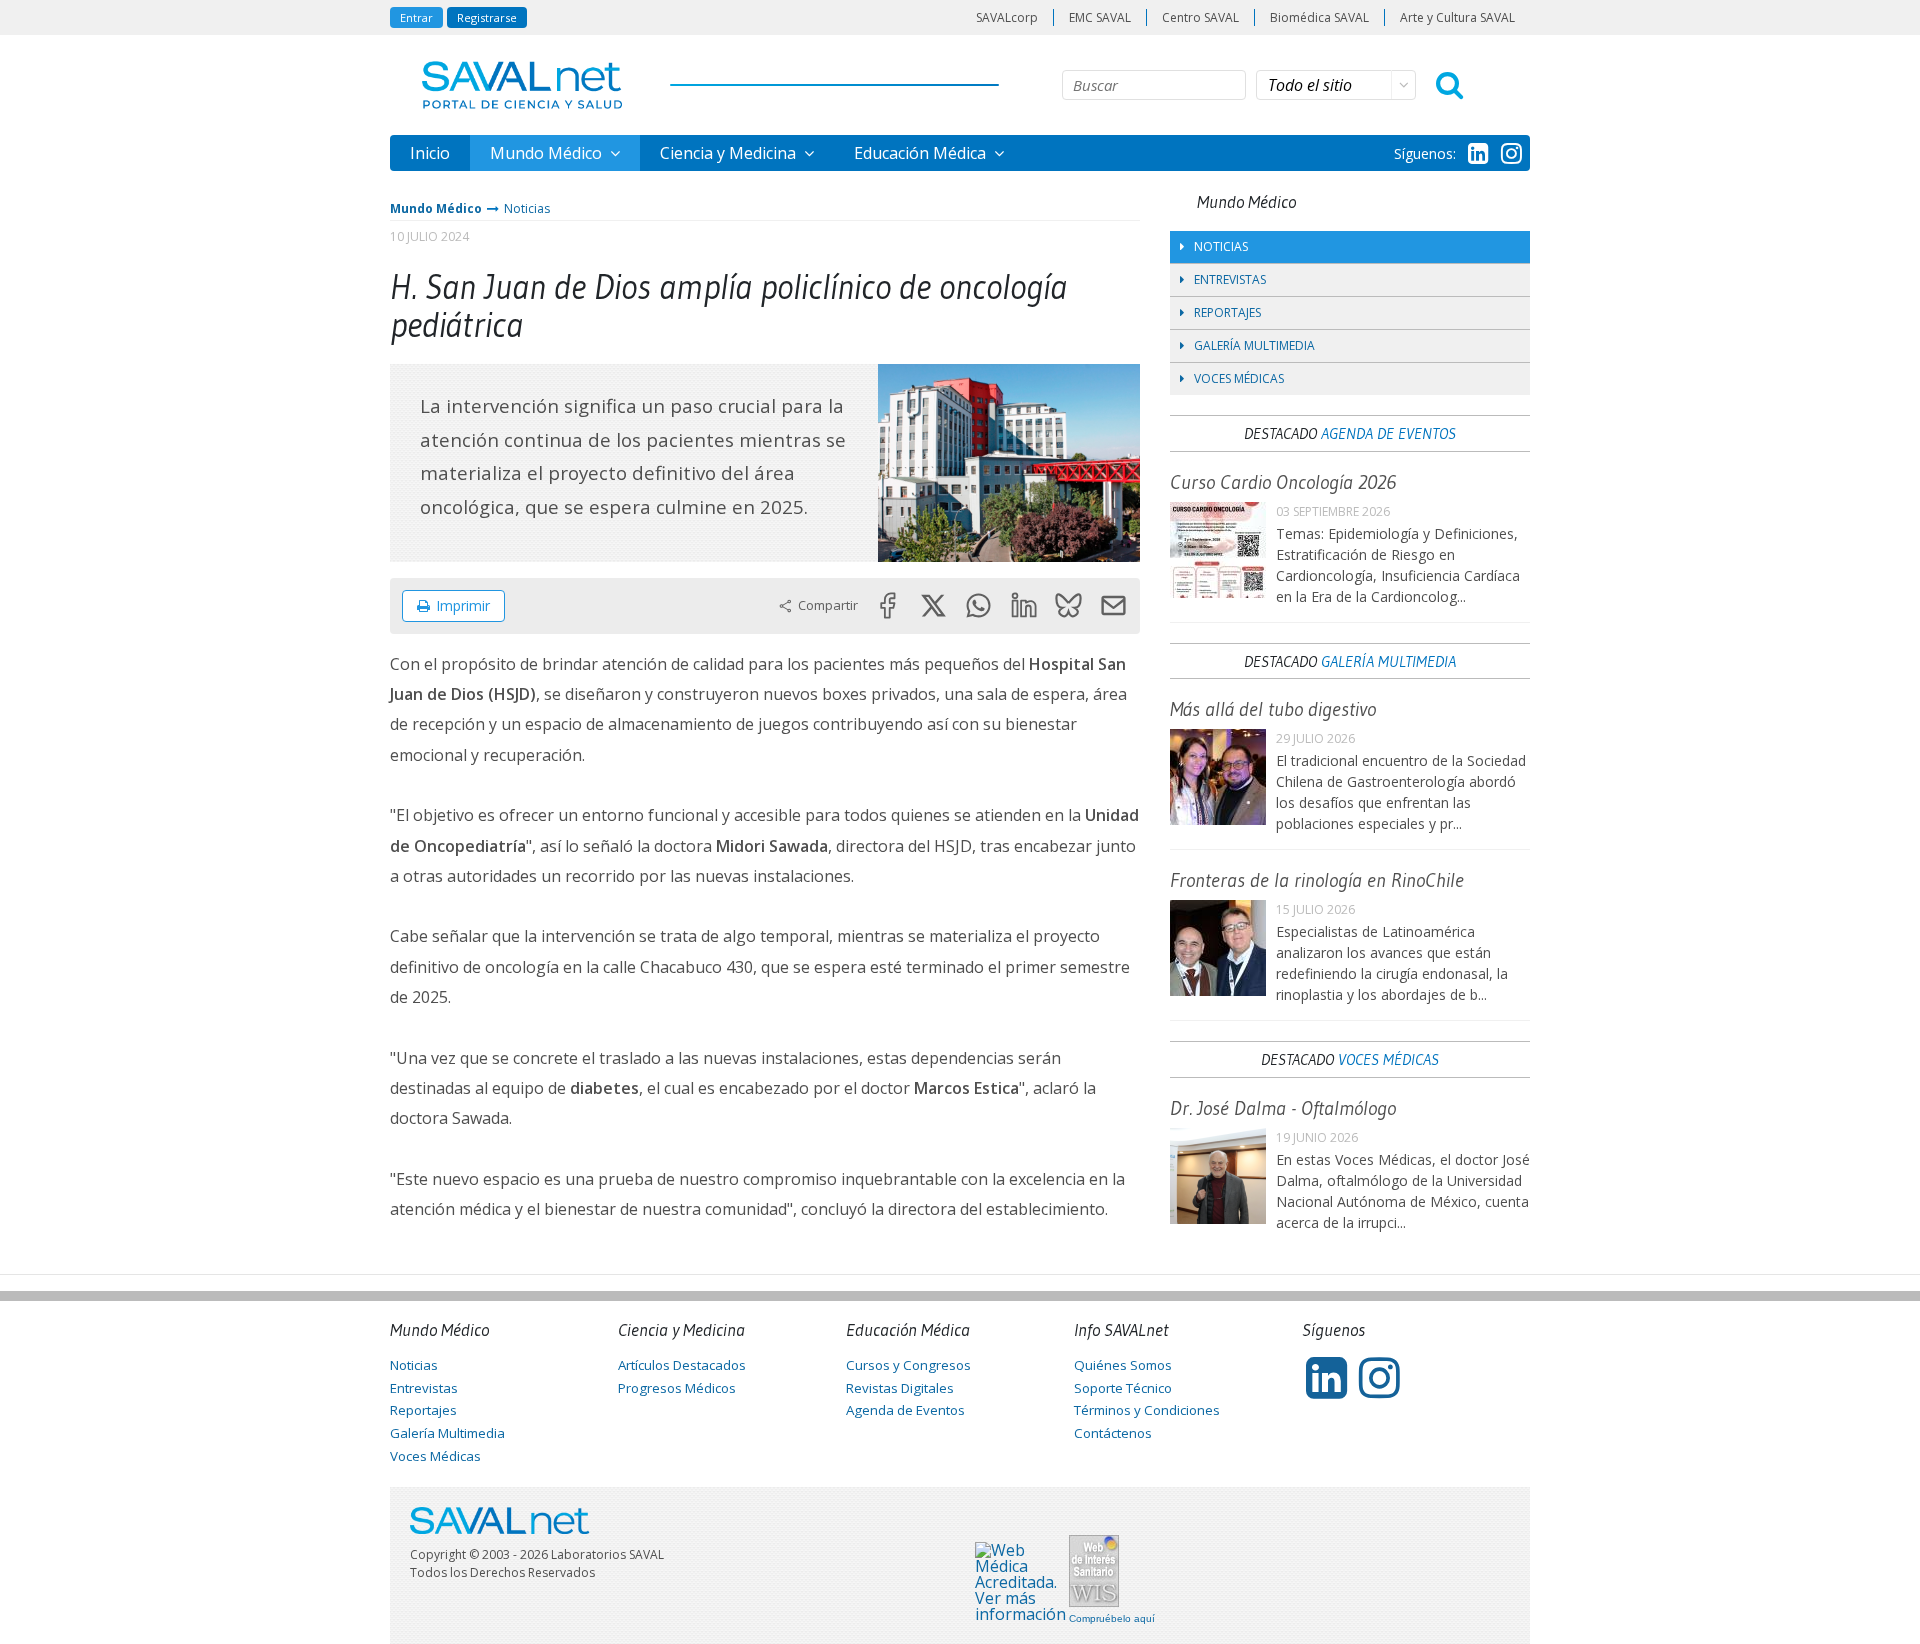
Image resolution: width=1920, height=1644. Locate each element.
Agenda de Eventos (1388, 433)
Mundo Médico (548, 153)
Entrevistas (1230, 279)
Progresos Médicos (677, 1388)
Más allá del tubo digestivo (1273, 709)
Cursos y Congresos (908, 1365)
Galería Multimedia (1254, 345)
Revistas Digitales (900, 1388)
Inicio (430, 153)
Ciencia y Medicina (730, 153)
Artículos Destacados (682, 1365)
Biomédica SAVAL (1319, 17)
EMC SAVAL (1100, 17)
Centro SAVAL (1200, 17)
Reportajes (1227, 312)
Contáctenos (1113, 1433)
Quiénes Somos (1123, 1365)
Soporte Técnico (1123, 1388)
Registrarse (487, 17)
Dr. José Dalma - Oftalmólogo (1283, 1108)
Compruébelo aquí (1112, 1619)
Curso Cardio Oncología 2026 (1283, 482)
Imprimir (463, 605)
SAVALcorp (1007, 17)
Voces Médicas (1239, 378)
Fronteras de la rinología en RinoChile (1317, 880)
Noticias (527, 208)
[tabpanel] (1009, 462)
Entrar (416, 17)
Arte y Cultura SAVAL (1457, 17)
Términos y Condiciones (1147, 1410)
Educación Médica (922, 153)
